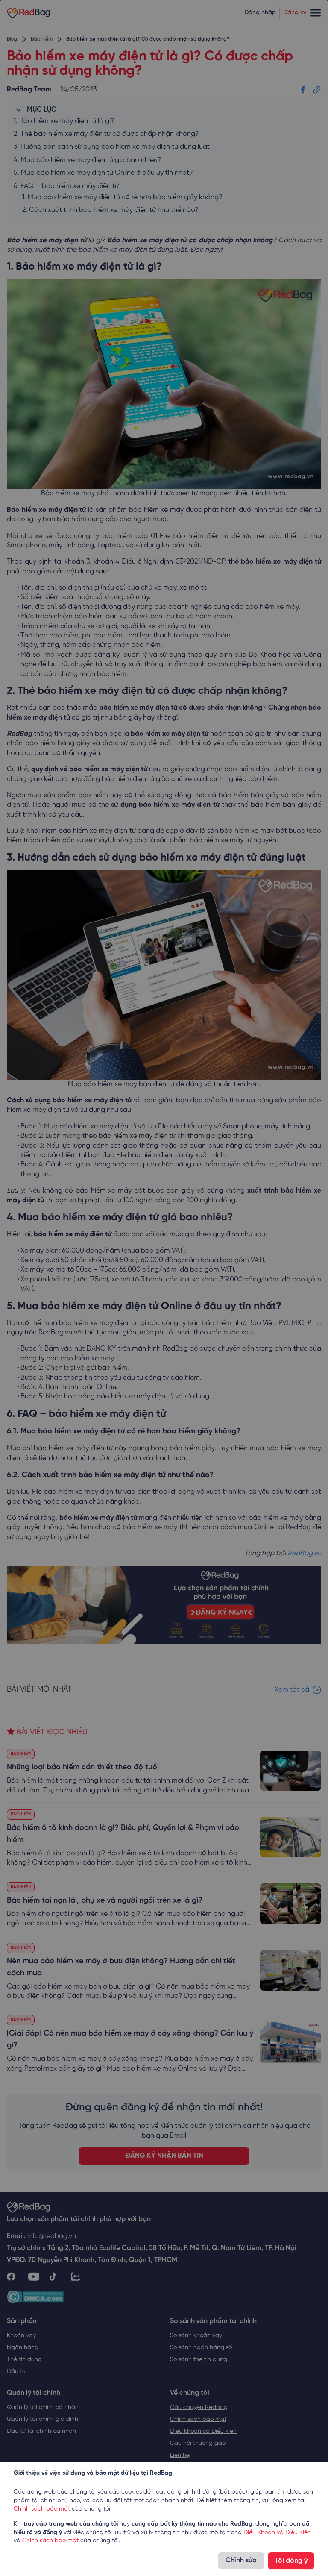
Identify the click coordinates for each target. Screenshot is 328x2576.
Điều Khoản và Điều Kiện (277, 2533)
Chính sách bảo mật (42, 2509)
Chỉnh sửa (241, 2560)
